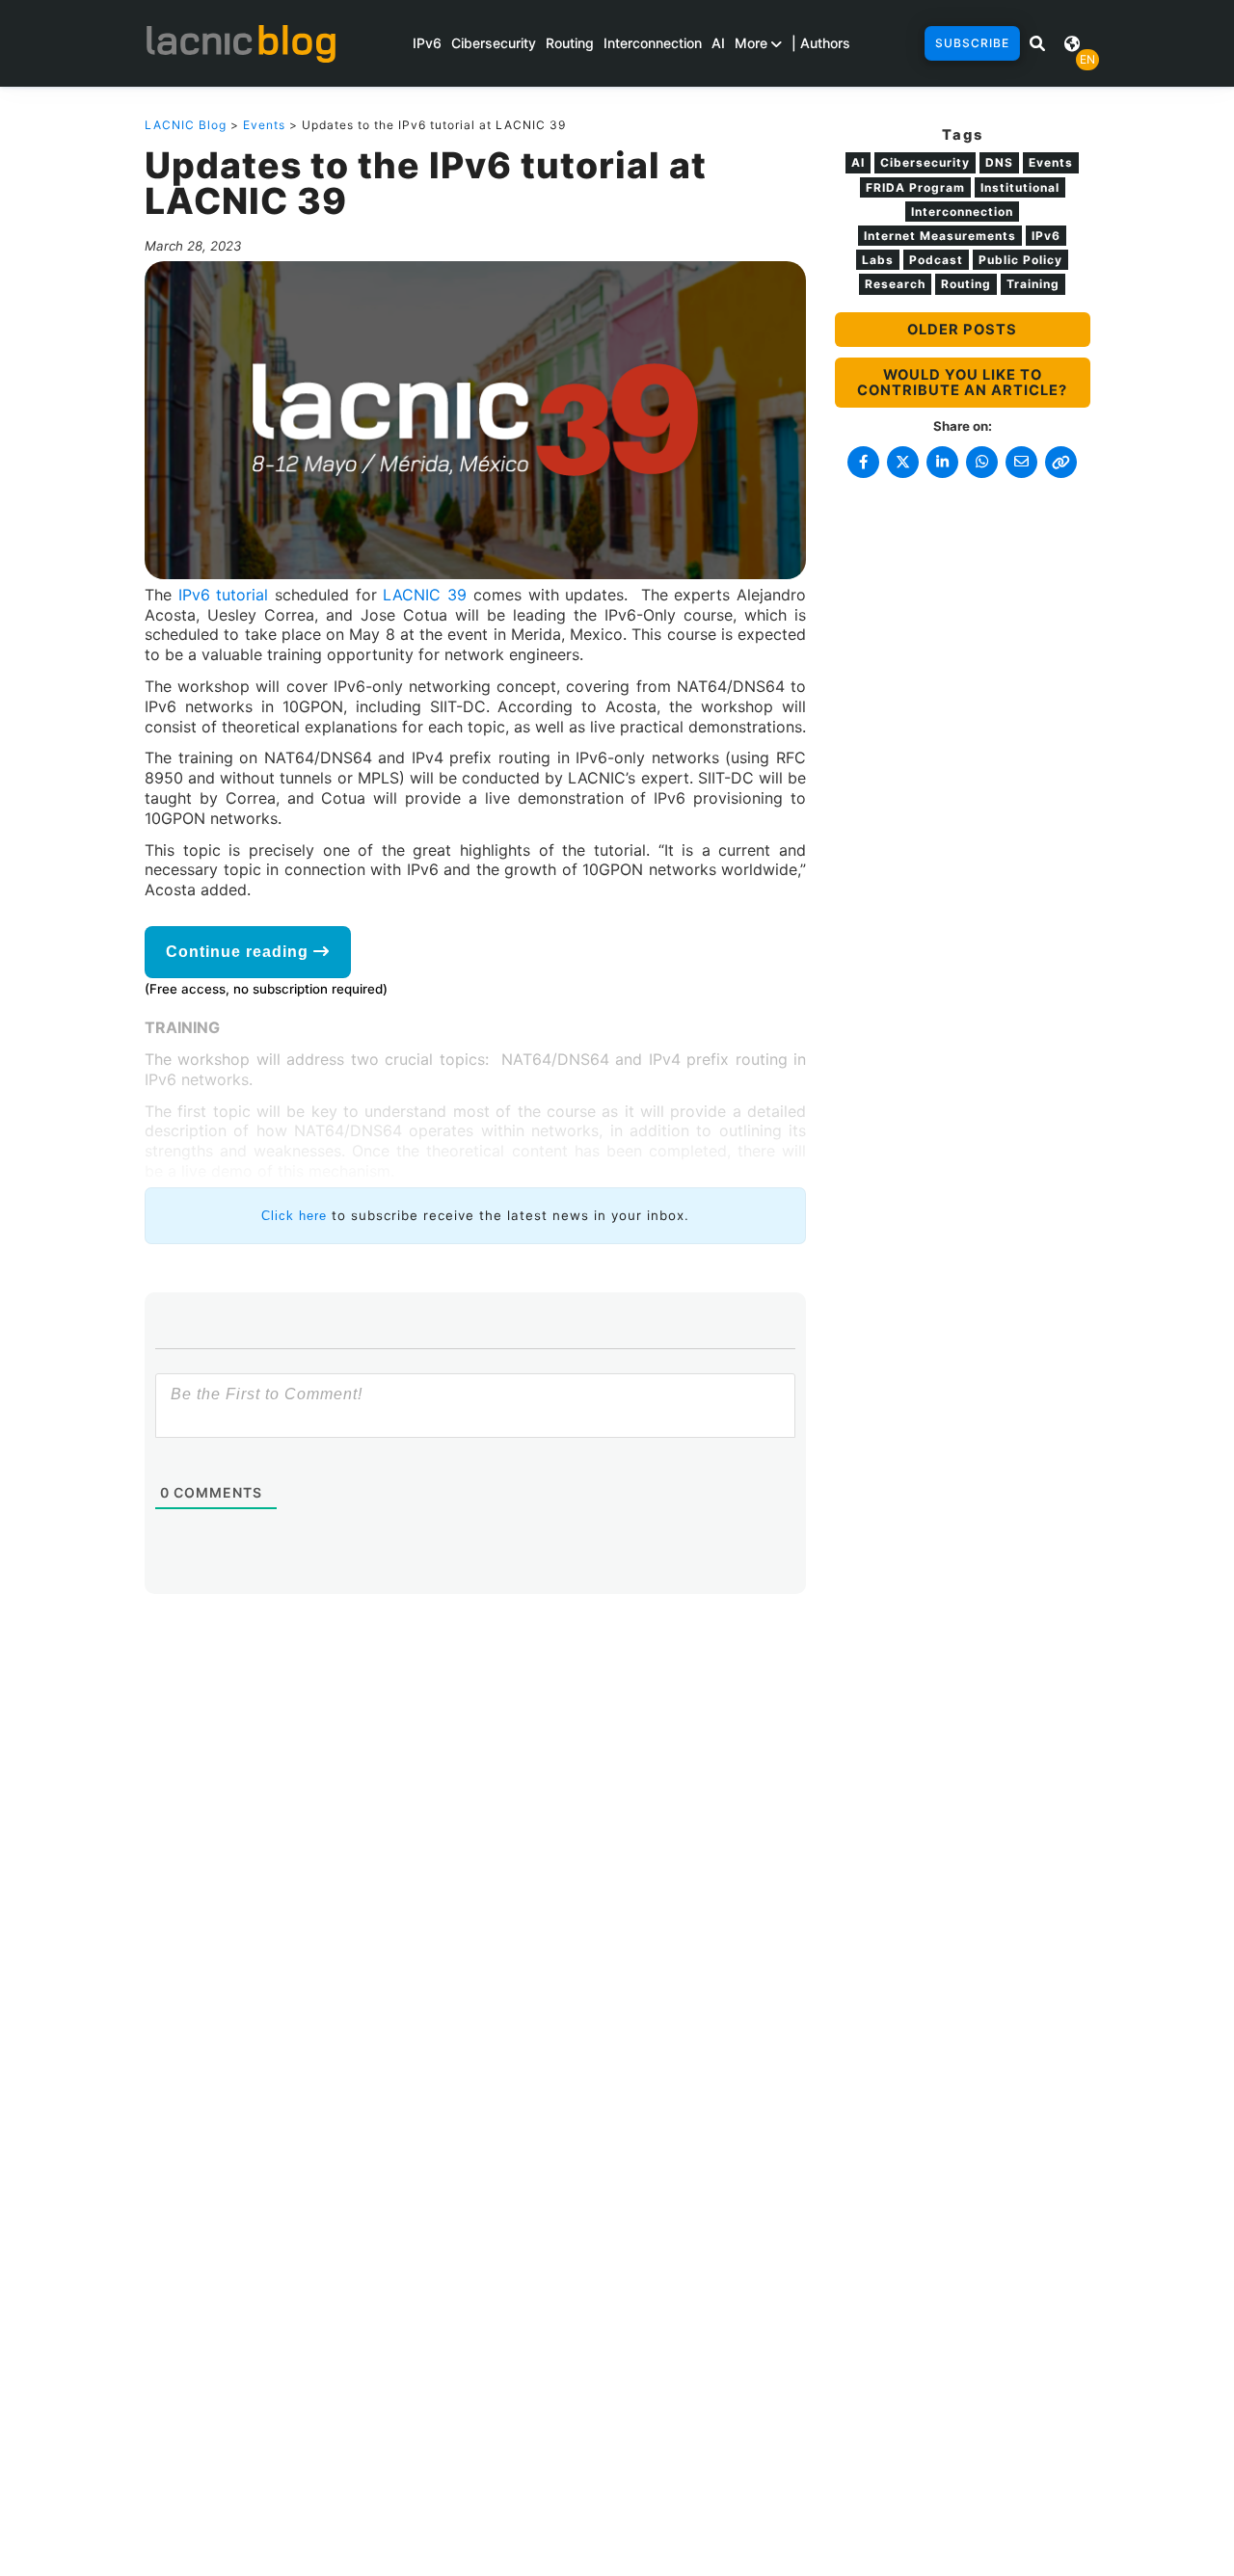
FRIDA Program (915, 187)
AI (718, 43)
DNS (999, 162)
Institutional (1020, 187)
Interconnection (653, 43)
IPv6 (427, 43)
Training (1033, 284)
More (753, 43)
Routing (570, 43)
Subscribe (972, 43)
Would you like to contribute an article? (962, 383)
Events (264, 125)
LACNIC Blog (186, 125)
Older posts (962, 330)
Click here (294, 1216)
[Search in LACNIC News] (1037, 43)
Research (895, 284)
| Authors (821, 43)
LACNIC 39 (425, 595)
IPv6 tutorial (224, 595)
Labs (878, 260)
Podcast (936, 260)
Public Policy (1020, 260)
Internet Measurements (940, 236)
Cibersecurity (494, 43)
